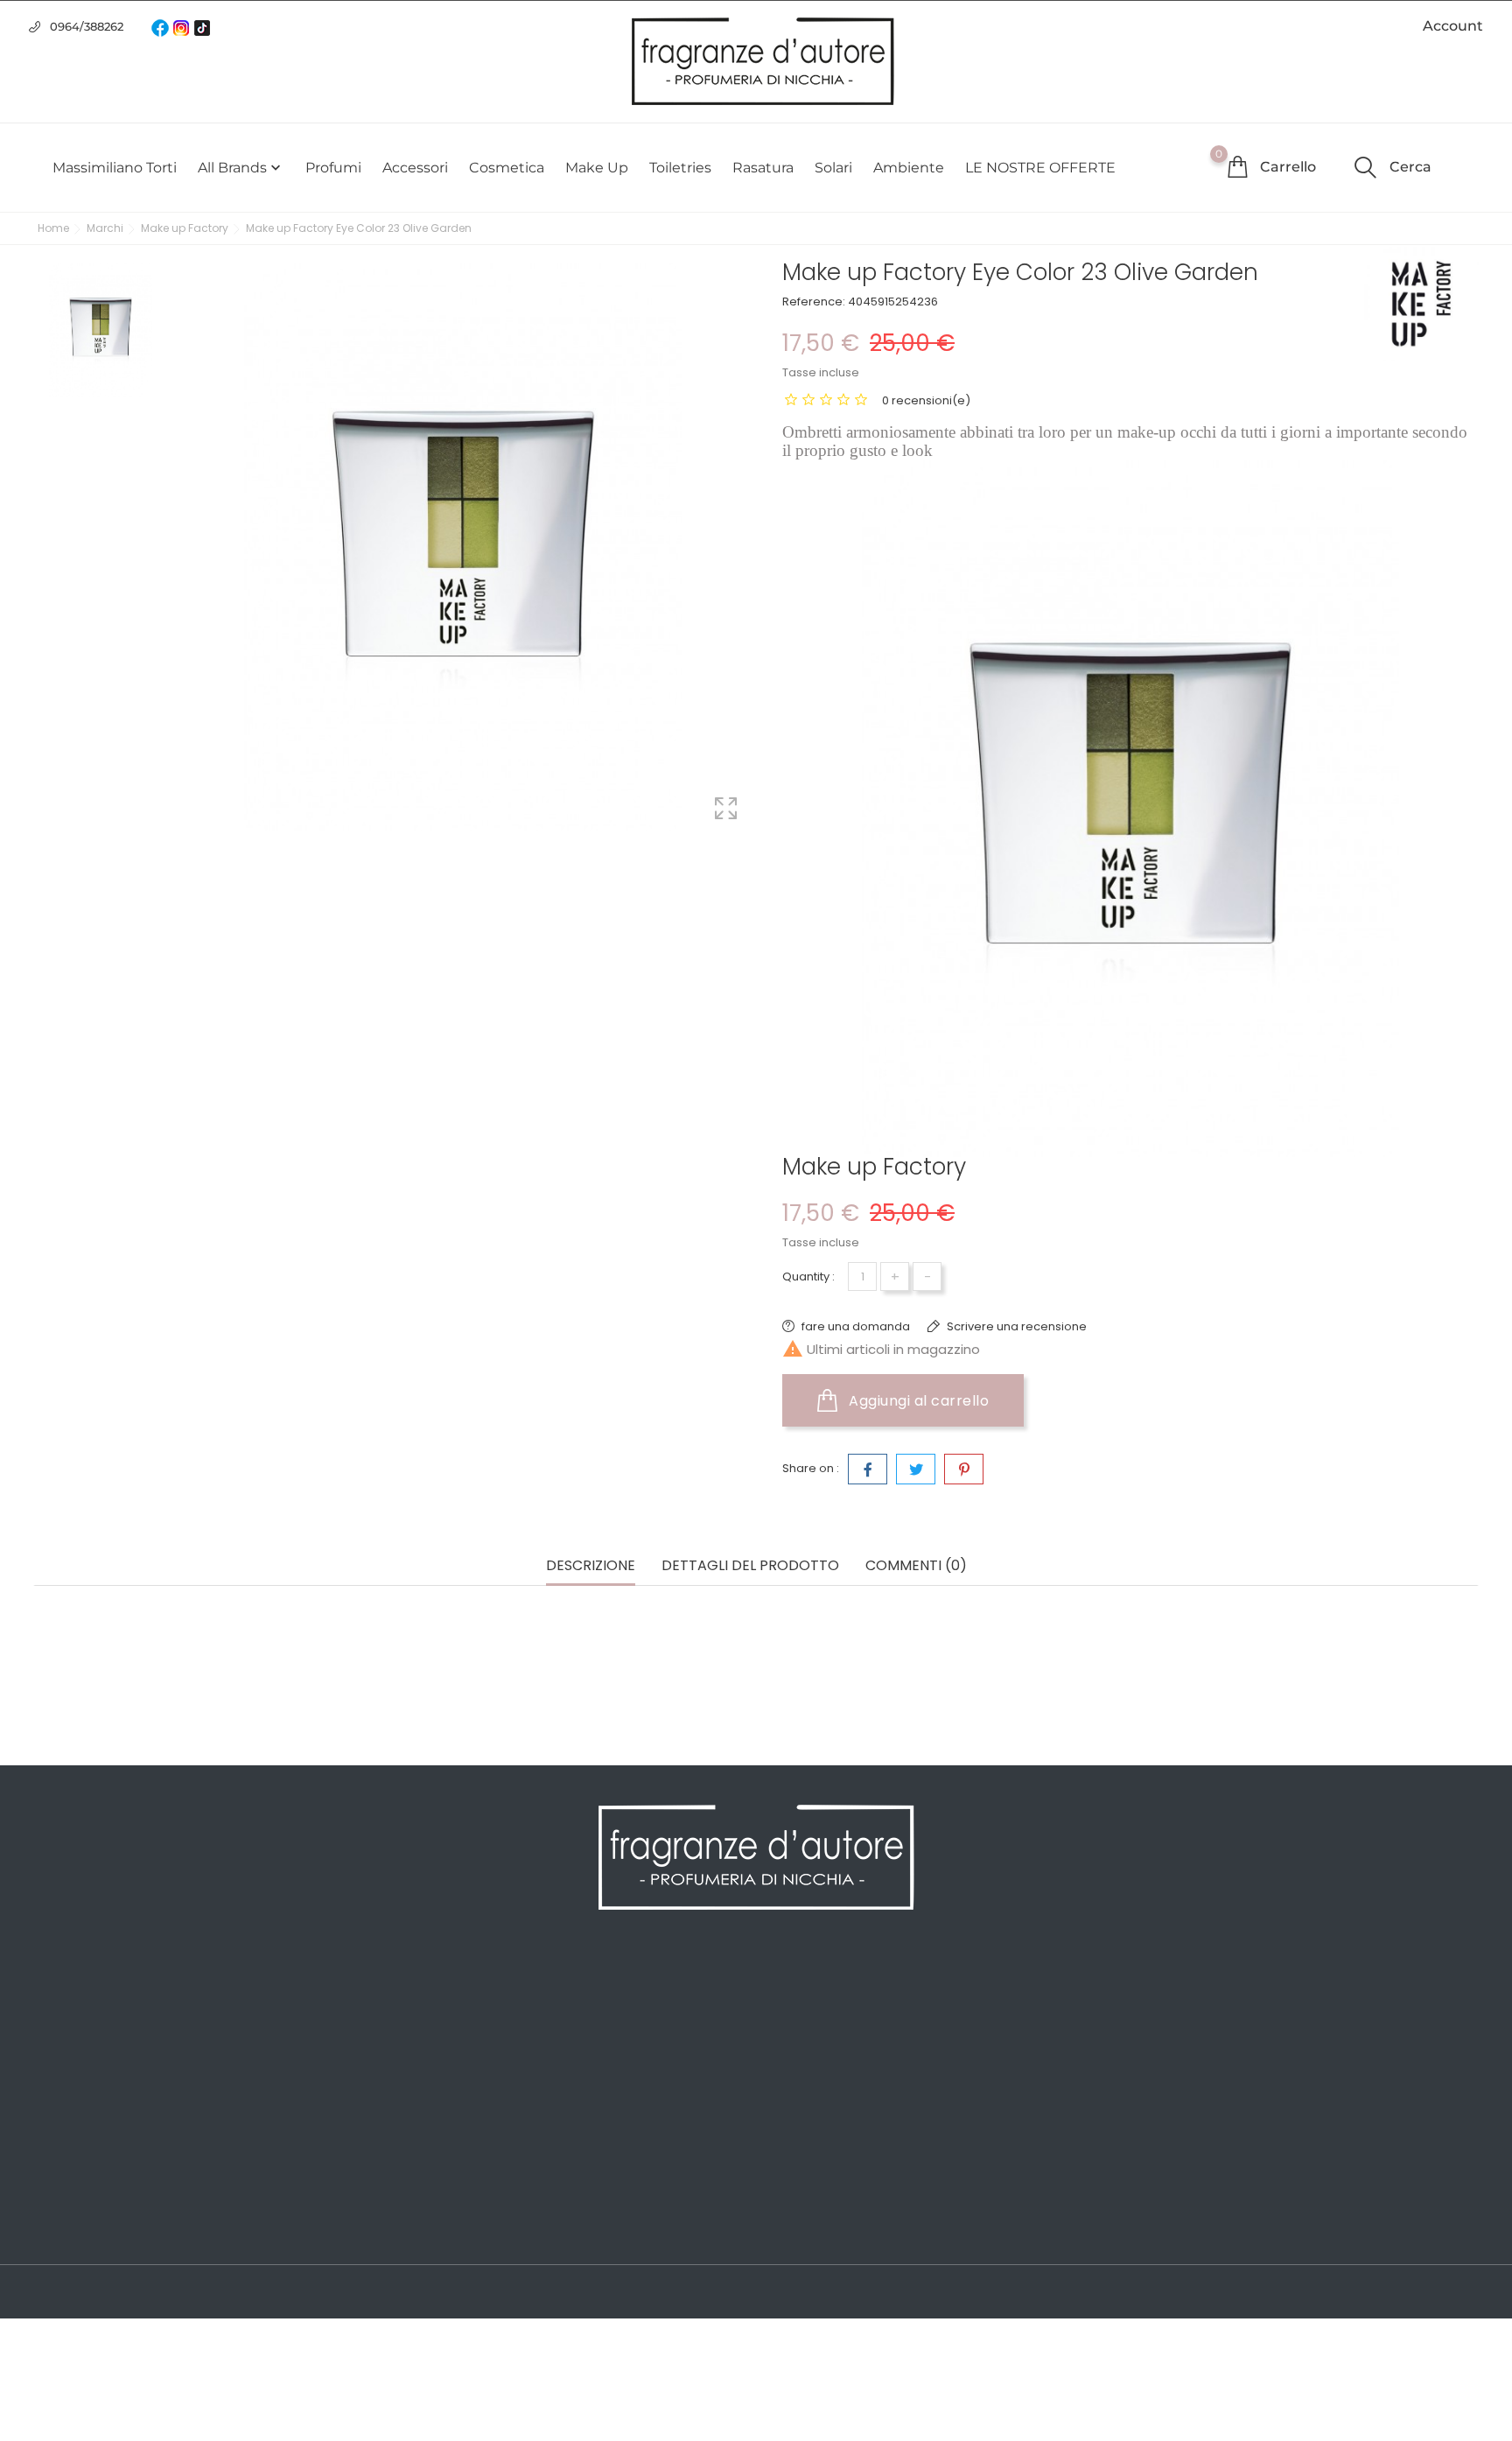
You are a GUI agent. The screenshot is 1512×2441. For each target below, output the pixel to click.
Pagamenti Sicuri (453, 2071)
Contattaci (432, 2150)
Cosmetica (507, 168)
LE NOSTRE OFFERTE (1040, 168)
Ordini (785, 2018)
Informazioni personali (836, 1992)
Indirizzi (789, 2071)
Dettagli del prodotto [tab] (750, 1566)
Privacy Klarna (444, 2123)
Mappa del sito (445, 2176)
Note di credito (812, 2045)
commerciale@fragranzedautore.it (1278, 2083)
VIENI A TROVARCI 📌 (465, 2228)
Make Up (597, 168)
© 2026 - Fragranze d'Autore (123, 2293)
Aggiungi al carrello (917, 1401)
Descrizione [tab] (591, 1566)
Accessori (415, 168)
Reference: (814, 302)
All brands (241, 168)
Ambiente (909, 168)
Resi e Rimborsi (448, 2097)
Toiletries (680, 168)
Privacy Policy (442, 2018)
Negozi (421, 2202)
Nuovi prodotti (79, 2018)
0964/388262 (87, 26)
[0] (1237, 166)
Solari (833, 168)
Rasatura (763, 168)
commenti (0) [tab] (916, 1566)
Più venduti (70, 2045)
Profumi (333, 168)
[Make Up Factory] (1421, 304)
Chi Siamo (431, 2045)
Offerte (56, 1992)
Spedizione (434, 1992)
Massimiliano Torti (115, 168)
